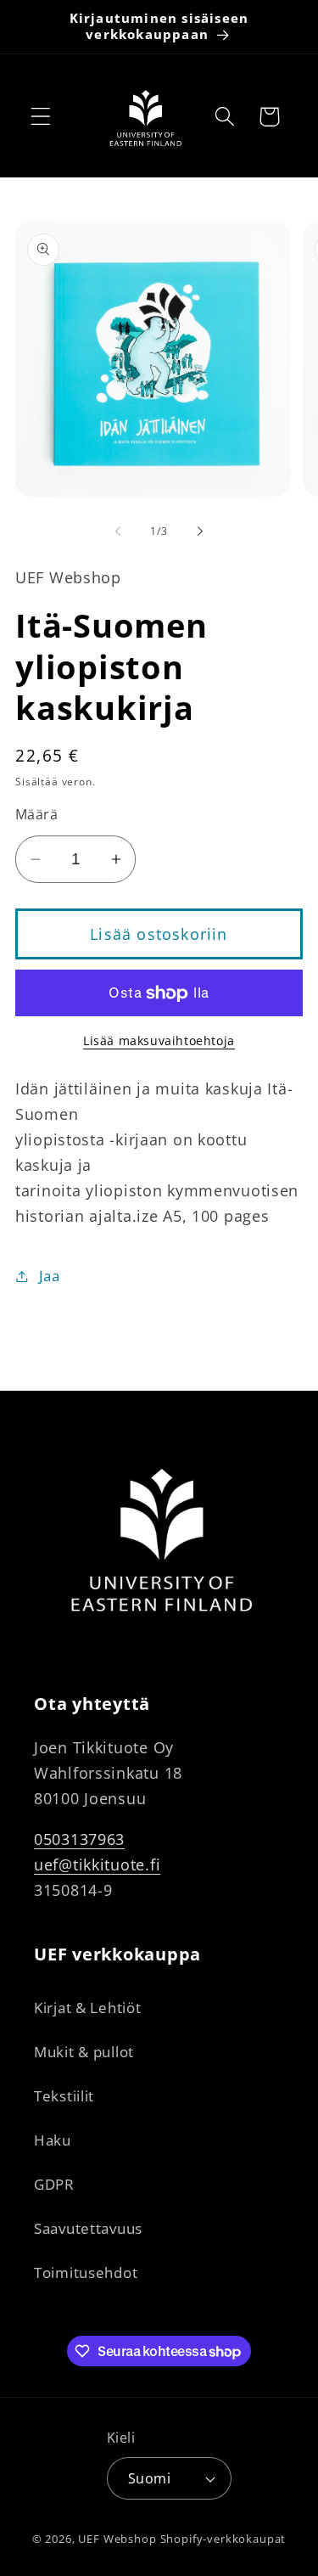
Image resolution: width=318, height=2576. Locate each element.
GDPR (54, 2184)
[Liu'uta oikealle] (200, 531)
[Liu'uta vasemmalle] (118, 531)
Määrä (36, 814)
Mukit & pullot (84, 2052)
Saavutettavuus (88, 2228)
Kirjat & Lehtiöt (88, 2008)
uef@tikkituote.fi (97, 1865)
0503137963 (79, 1839)
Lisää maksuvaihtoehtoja (159, 1041)
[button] (41, 117)
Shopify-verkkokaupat (223, 2539)
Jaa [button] (50, 1276)
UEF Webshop (117, 2539)
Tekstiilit (64, 2096)
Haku (53, 2140)
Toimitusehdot (86, 2272)
